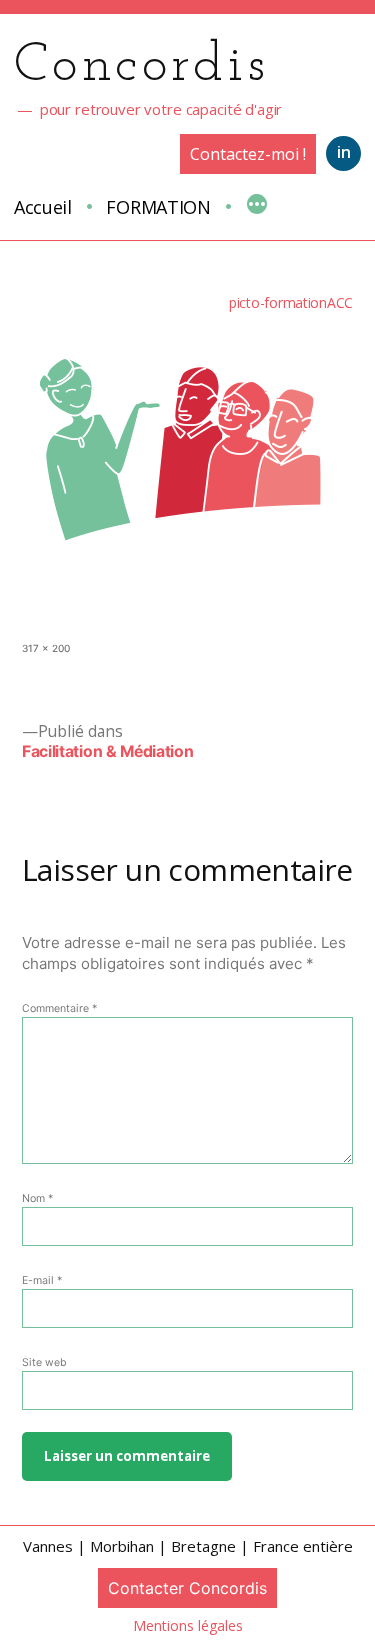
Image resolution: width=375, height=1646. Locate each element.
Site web (44, 1362)
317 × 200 (46, 648)
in (344, 152)
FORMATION (158, 207)
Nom (37, 1198)
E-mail (42, 1280)
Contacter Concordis (187, 1588)
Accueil (43, 207)
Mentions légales (188, 1625)
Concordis (142, 66)
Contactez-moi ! (248, 154)
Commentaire (59, 1008)
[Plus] (257, 206)
